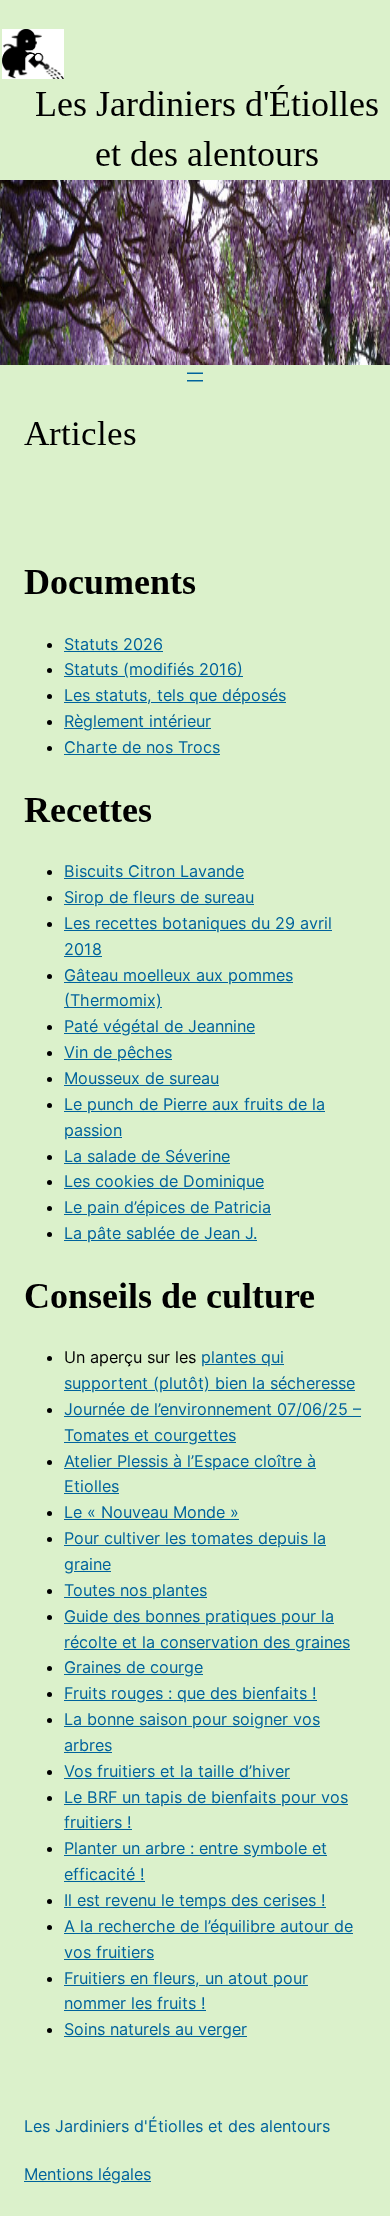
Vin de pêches (118, 1052)
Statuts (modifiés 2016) (153, 669)
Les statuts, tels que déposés (175, 695)
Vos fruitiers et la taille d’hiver (177, 1771)
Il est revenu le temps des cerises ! (195, 1900)
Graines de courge (133, 1667)
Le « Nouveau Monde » (151, 1512)
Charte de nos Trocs (142, 747)
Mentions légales (87, 2174)
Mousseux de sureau (141, 1078)
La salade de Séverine (147, 1156)
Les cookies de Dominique (164, 1181)
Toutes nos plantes (135, 1590)
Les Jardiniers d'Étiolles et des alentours (177, 2126)
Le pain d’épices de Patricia (167, 1207)
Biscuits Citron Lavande (154, 871)
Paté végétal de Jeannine (159, 1026)
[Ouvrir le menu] (195, 377)
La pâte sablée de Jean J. (160, 1233)
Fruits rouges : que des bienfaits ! (190, 1693)
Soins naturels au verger (155, 2029)
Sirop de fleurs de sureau (159, 897)
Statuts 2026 (113, 644)
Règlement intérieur (137, 721)
